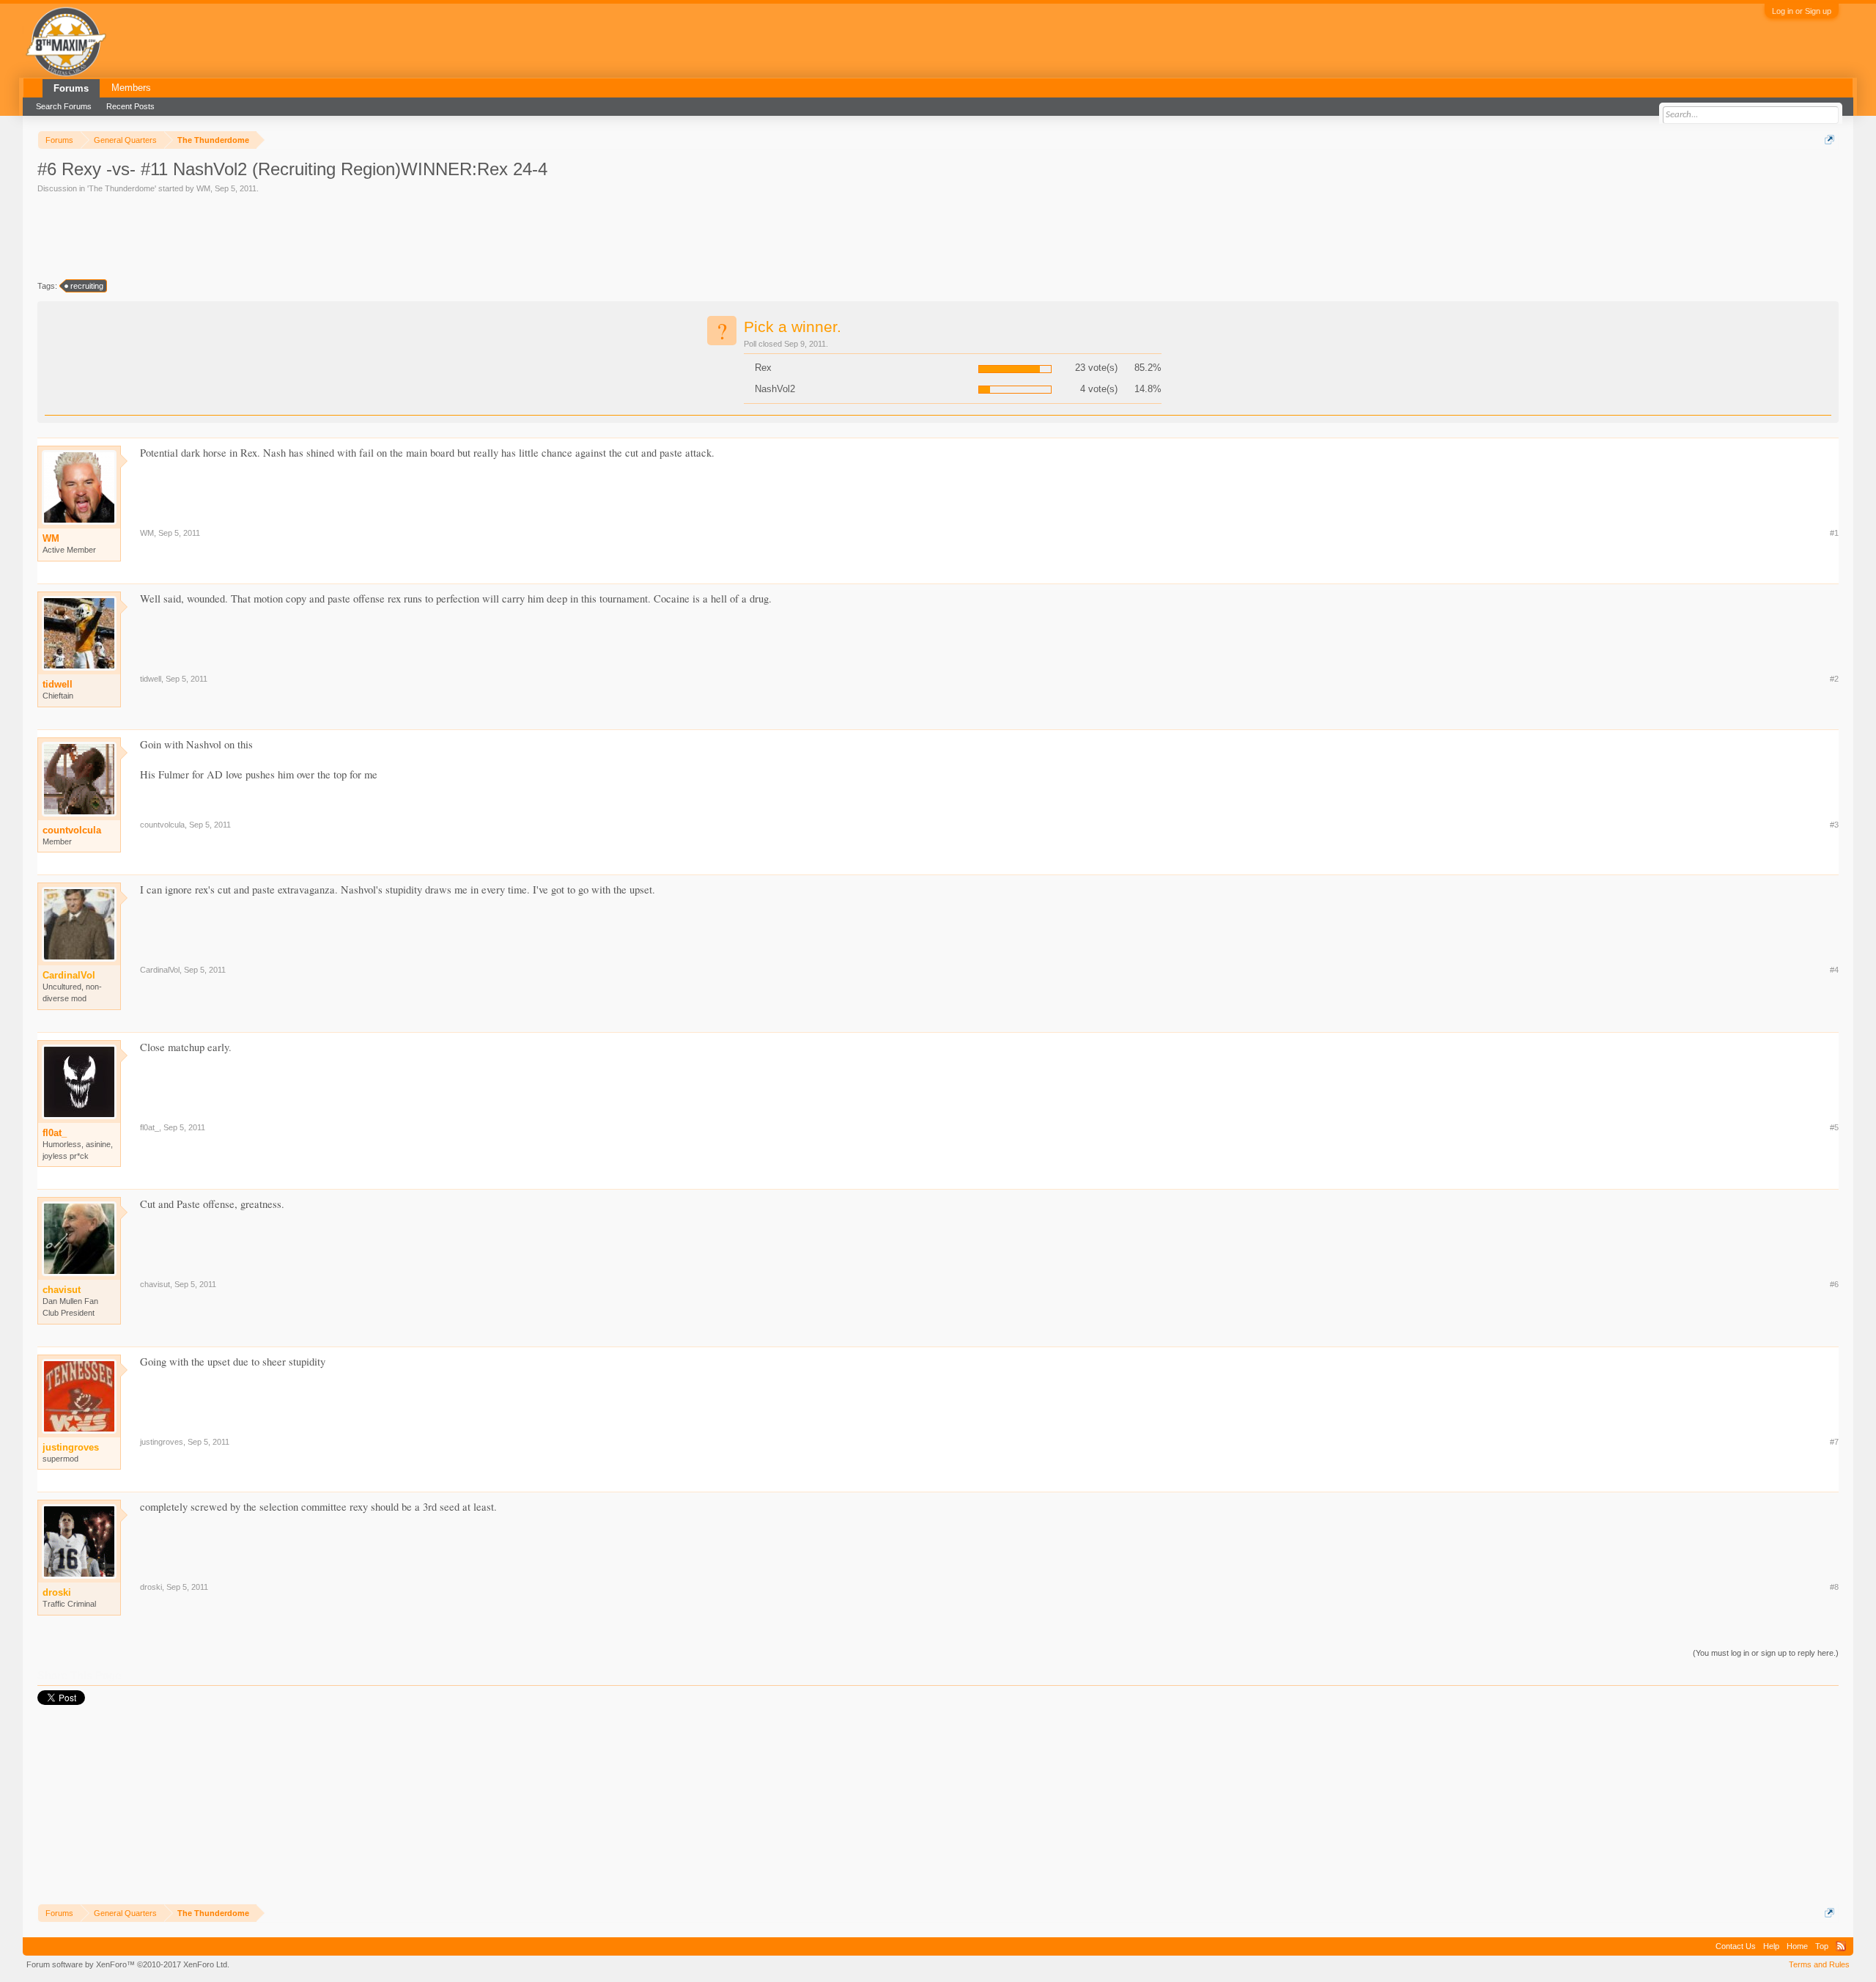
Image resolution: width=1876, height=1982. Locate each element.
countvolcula (72, 830)
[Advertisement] (304, 235)
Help (1771, 1946)
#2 (1834, 679)
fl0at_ (55, 1133)
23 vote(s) (1096, 368)
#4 (1834, 970)
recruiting (87, 286)
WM (203, 188)
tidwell (58, 684)
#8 (1834, 1587)
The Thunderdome (122, 188)
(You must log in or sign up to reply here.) (1766, 1653)
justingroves (162, 1442)
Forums (71, 88)
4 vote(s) (1099, 389)
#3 (1834, 825)
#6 (1834, 1284)
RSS (1841, 1946)
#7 (1834, 1442)
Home (1797, 1946)
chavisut (155, 1284)
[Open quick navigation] (1829, 140)
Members (131, 88)
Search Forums (64, 106)
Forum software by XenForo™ (128, 1964)
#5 (1834, 1127)
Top (1822, 1946)
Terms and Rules (1819, 1964)
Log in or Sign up (1802, 11)
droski (151, 1587)
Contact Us (1736, 1946)
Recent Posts (130, 106)
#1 (1834, 533)
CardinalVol (160, 970)
